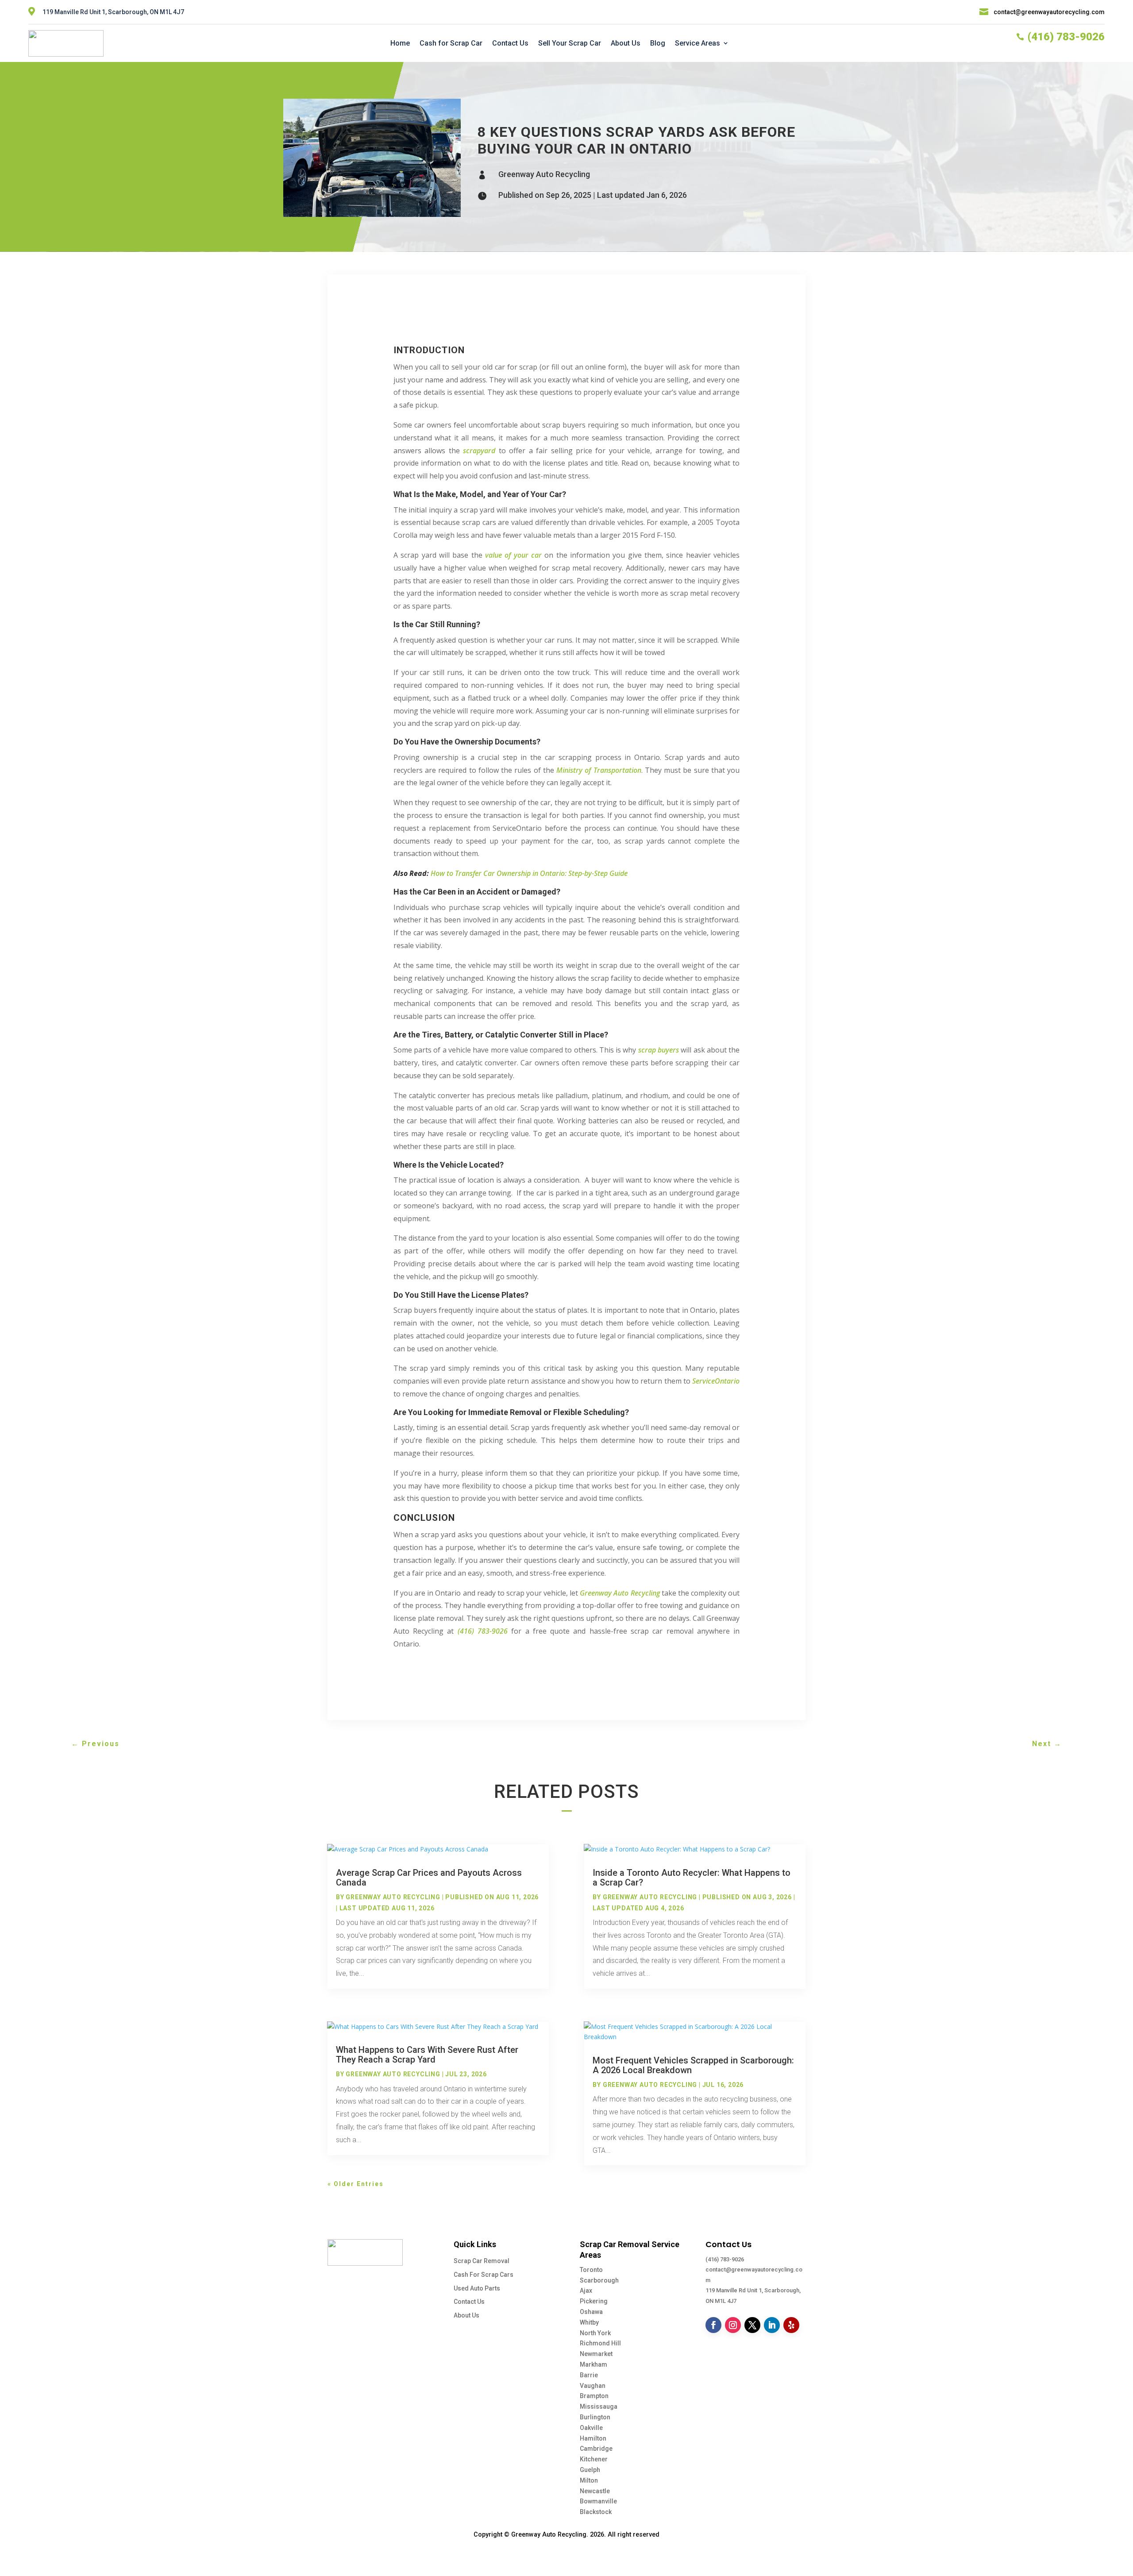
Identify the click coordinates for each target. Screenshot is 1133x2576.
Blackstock (596, 2512)
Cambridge (596, 2449)
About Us (626, 43)
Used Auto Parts (477, 2288)
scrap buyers (659, 1050)
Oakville (591, 2428)
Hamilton (593, 2438)
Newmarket (596, 2354)
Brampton (594, 2396)
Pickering (594, 2301)
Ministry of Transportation (599, 770)
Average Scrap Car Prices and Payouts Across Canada (429, 1878)
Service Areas (698, 43)
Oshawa (591, 2312)
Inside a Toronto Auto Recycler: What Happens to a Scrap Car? (692, 1878)
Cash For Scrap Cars (484, 2275)
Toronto (591, 2270)
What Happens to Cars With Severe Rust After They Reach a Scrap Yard (427, 2055)
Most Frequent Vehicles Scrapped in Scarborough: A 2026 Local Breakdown (693, 2065)
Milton (589, 2480)
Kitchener (594, 2459)
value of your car (513, 555)
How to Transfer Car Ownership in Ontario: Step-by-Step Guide (529, 873)
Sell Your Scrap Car (570, 43)
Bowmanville (598, 2501)
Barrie (589, 2375)
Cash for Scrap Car (451, 43)
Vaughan (593, 2386)
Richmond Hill (600, 2343)
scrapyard (479, 451)
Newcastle (595, 2491)
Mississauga (599, 2406)
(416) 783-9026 (725, 2259)
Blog (658, 43)
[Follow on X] (752, 2325)
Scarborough (599, 2280)
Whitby (589, 2322)
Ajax (586, 2291)
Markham (593, 2364)
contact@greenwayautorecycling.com (1049, 12)
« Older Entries (356, 2184)
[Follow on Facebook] (713, 2325)
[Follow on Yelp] (791, 2325)
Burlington (595, 2417)
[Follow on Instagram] (733, 2325)
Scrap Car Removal (482, 2261)
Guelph (590, 2470)
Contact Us (510, 43)
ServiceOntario (716, 1381)
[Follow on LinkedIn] (772, 2325)
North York (595, 2333)
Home (400, 43)
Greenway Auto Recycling (544, 174)
